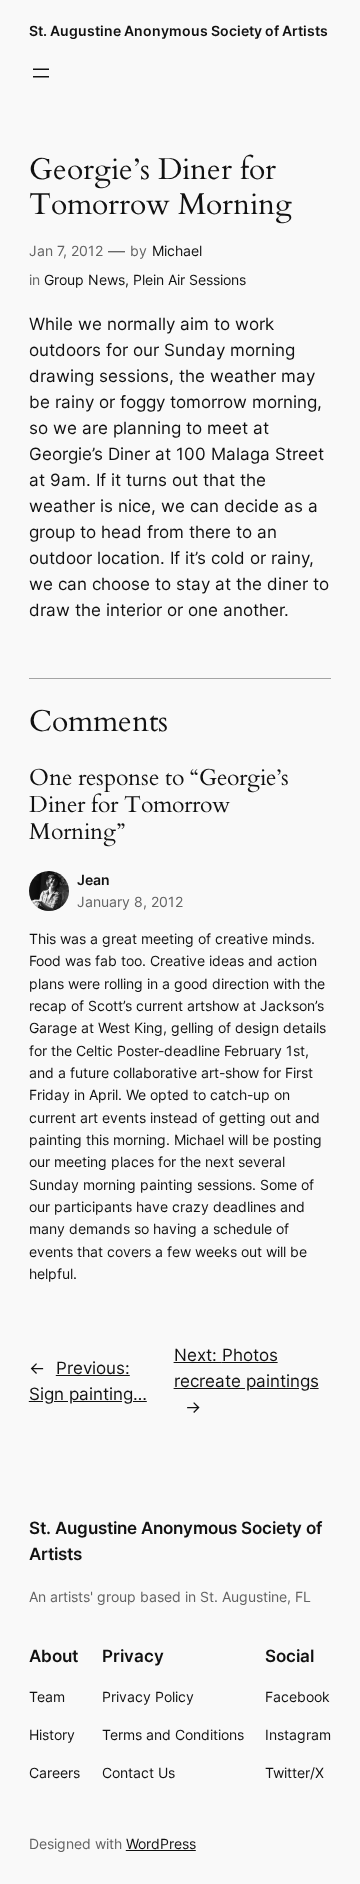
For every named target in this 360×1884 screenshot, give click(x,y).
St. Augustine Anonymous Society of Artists (178, 30)
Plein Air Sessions (189, 279)
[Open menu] (41, 73)
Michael (177, 250)
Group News (84, 279)
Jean (93, 879)
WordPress (161, 1843)
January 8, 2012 (130, 901)
